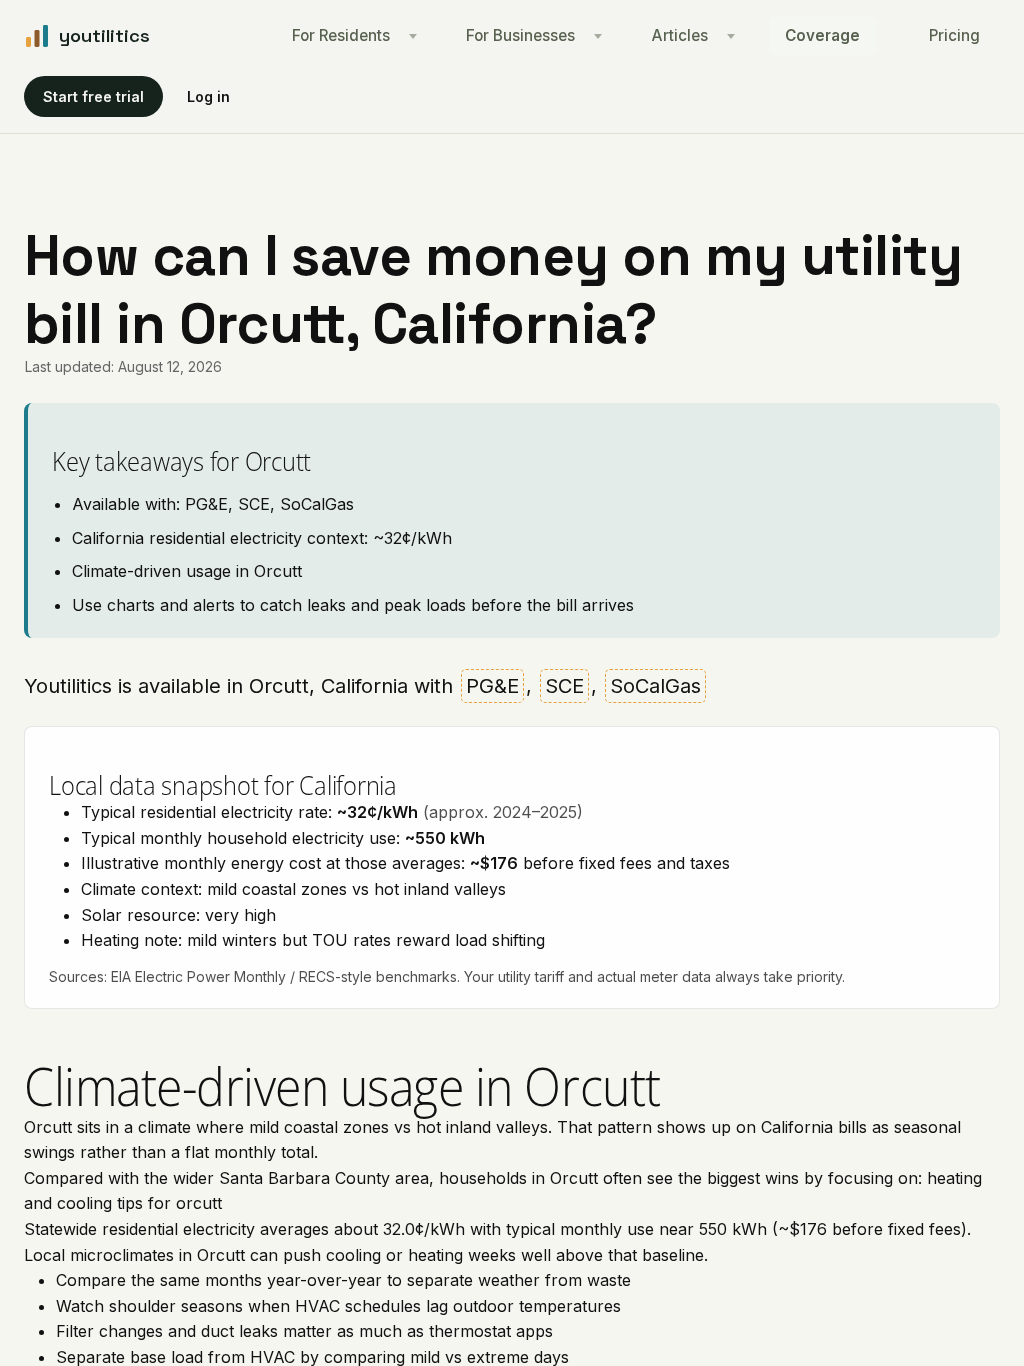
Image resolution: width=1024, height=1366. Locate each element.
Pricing (954, 35)
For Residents (341, 35)
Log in (208, 96)
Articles (680, 35)
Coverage (822, 35)
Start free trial (93, 96)
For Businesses (520, 35)
